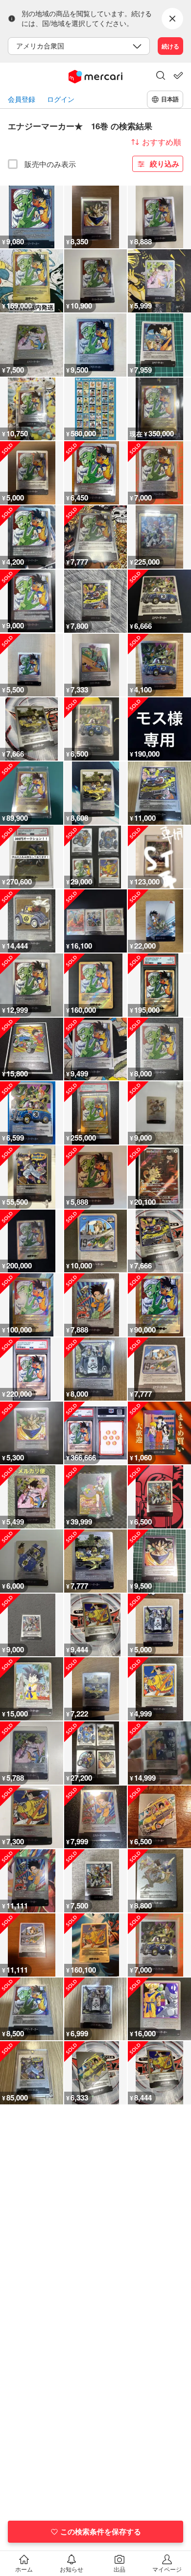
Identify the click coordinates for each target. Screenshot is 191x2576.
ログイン (61, 99)
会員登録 (22, 99)
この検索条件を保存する (101, 2531)
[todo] (178, 75)
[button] (161, 76)
